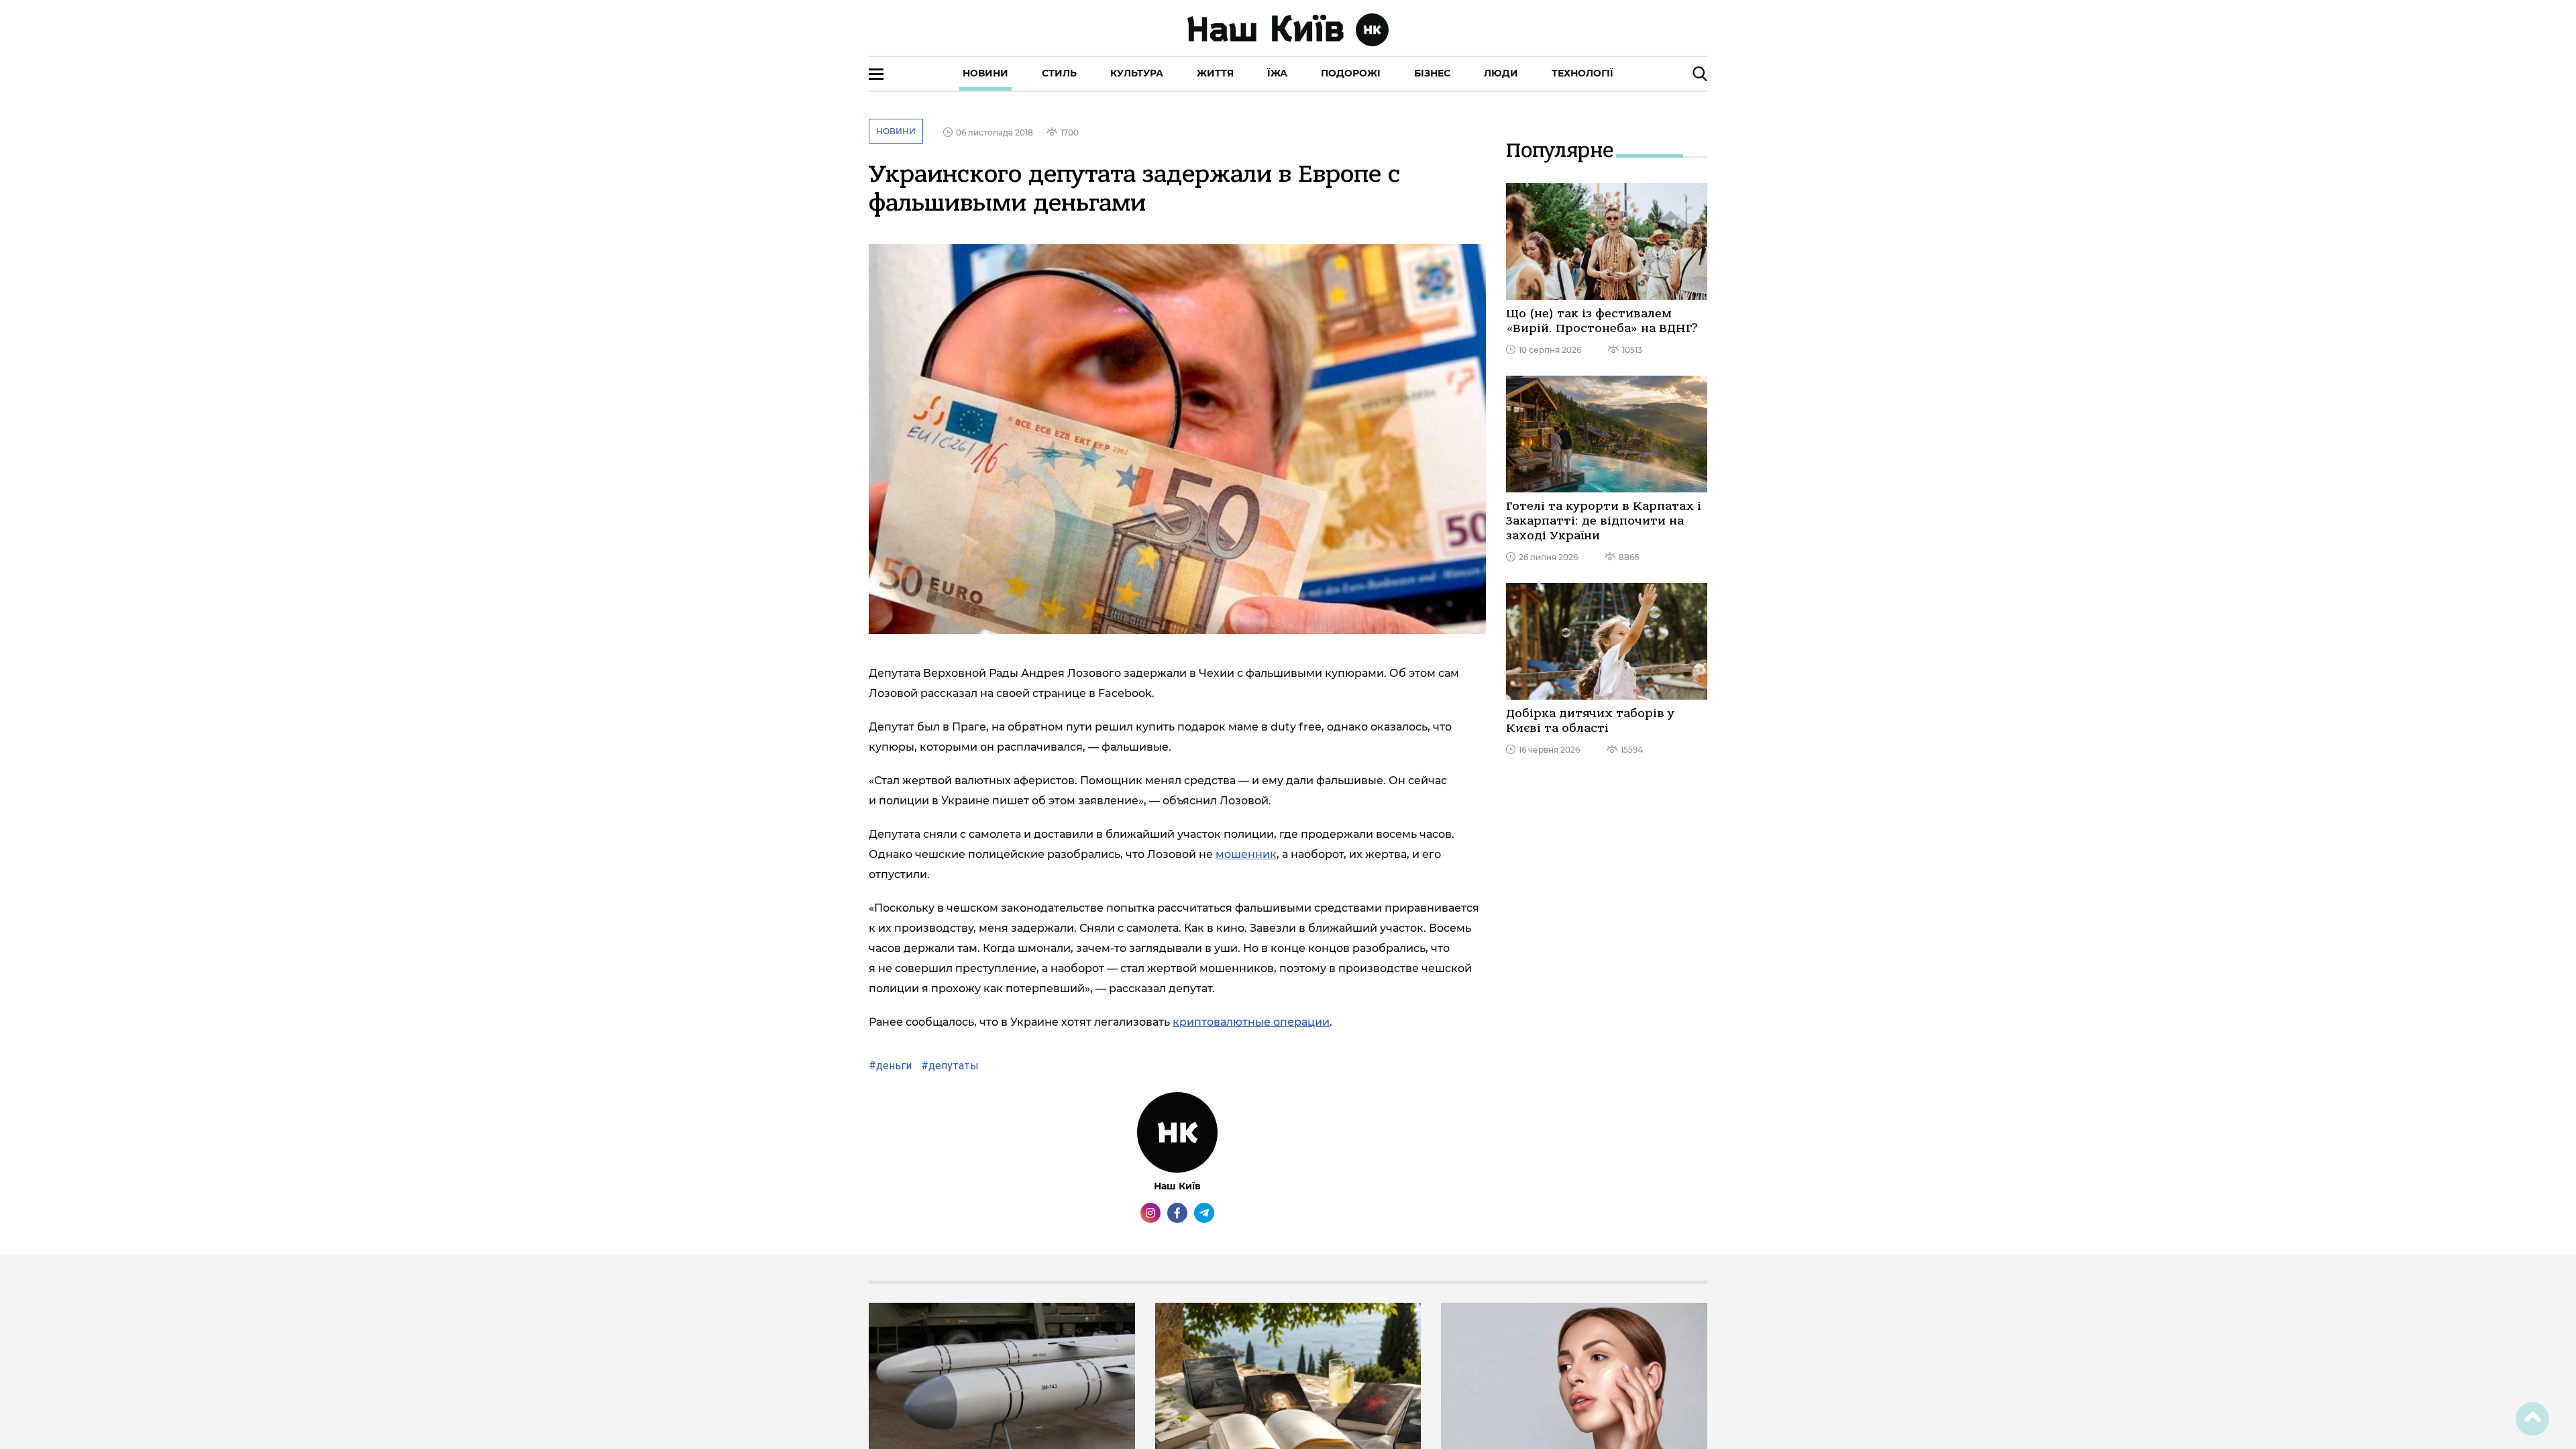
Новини (985, 73)
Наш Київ (1177, 1186)
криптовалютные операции (1251, 1022)
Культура (1137, 73)
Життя (1215, 73)
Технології (1582, 73)
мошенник (1246, 854)
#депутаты (949, 1066)
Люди (1501, 73)
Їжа (1277, 73)
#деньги (890, 1066)
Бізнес (1432, 73)
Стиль (1059, 73)
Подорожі (1351, 73)
